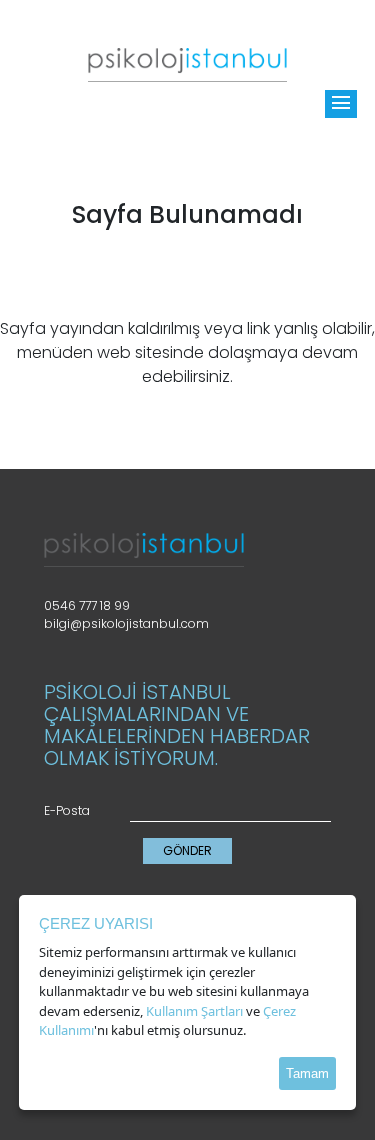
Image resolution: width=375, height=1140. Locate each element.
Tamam (307, 1073)
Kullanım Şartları (194, 1011)
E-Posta (67, 810)
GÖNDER (187, 850)
